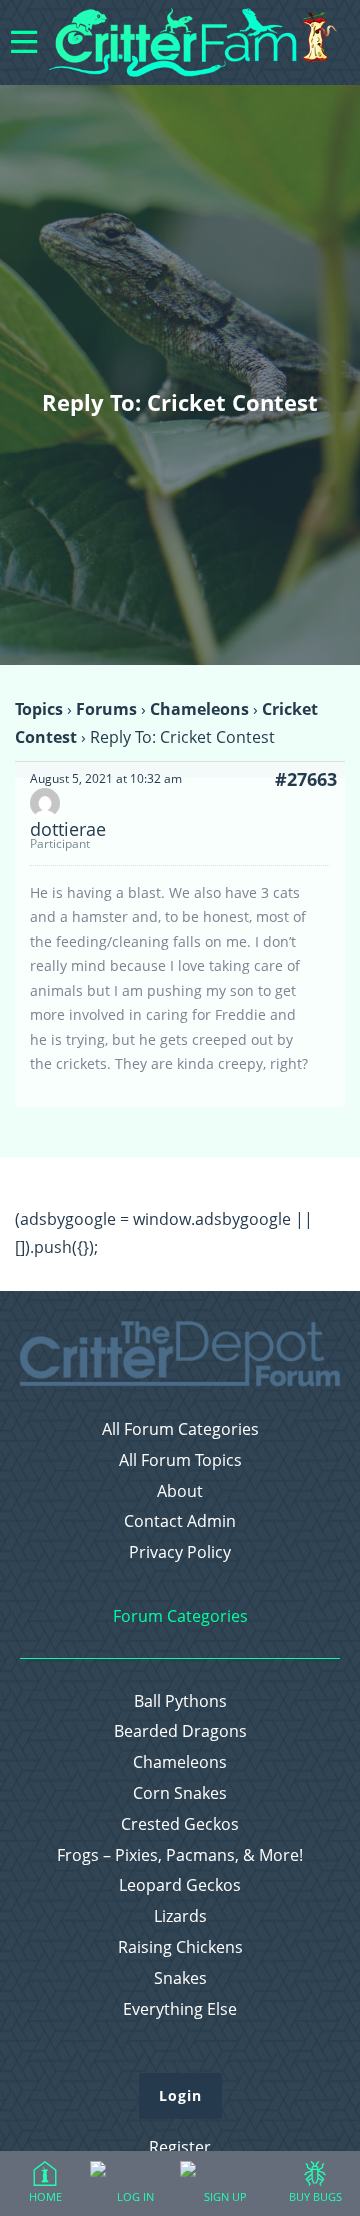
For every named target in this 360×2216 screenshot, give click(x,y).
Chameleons (199, 709)
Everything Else (180, 2009)
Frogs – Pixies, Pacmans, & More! (180, 1855)
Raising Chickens (180, 1947)
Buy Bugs (315, 2196)
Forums (106, 709)
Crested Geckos (180, 1824)
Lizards (180, 1916)
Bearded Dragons (180, 1731)
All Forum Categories (180, 1429)
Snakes (180, 1978)
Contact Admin (180, 1521)
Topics (39, 709)
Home (45, 2196)
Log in (135, 2196)
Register (180, 2147)
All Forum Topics (180, 1460)
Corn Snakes (180, 1793)
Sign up (225, 2196)
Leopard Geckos (180, 1885)
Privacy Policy (180, 1552)
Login (180, 2095)
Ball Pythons (180, 1701)
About (180, 1491)
